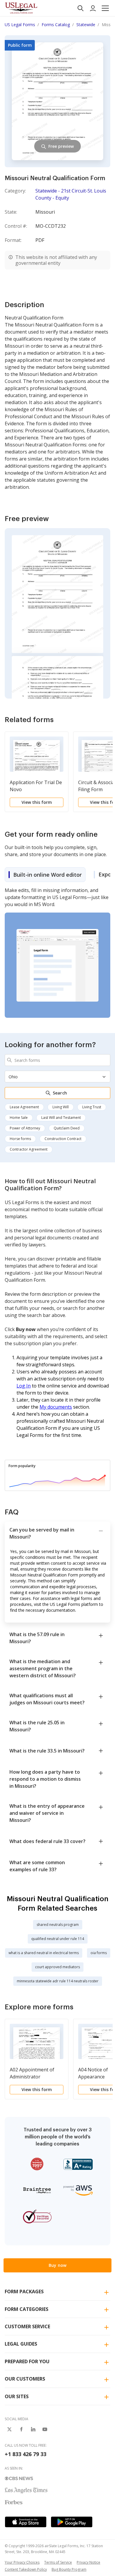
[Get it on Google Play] (72, 2522)
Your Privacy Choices (22, 2562)
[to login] (93, 8)
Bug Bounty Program (69, 2569)
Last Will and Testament (61, 1118)
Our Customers (25, 2379)
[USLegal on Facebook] (21, 2429)
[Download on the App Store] (26, 2522)
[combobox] (57, 1060)
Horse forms (20, 1139)
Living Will (61, 1107)
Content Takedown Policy (26, 2569)
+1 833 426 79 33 (26, 2454)
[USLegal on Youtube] (45, 2429)
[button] (105, 8)
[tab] (45, 875)
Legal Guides (21, 2344)
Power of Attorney (25, 1128)
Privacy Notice (88, 2562)
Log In (24, 1386)
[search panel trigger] (80, 8)
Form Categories (27, 2309)
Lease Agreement (24, 1107)
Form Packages (24, 2292)
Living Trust (92, 1107)
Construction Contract (63, 1139)
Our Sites (17, 2396)
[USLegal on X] (9, 2429)
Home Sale (19, 1118)
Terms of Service (58, 2562)
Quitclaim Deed (67, 1128)
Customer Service (27, 2326)
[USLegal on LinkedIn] (33, 2429)
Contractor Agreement (29, 1149)
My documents (56, 1407)
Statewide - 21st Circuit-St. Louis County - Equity (71, 194)
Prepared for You (27, 2361)
